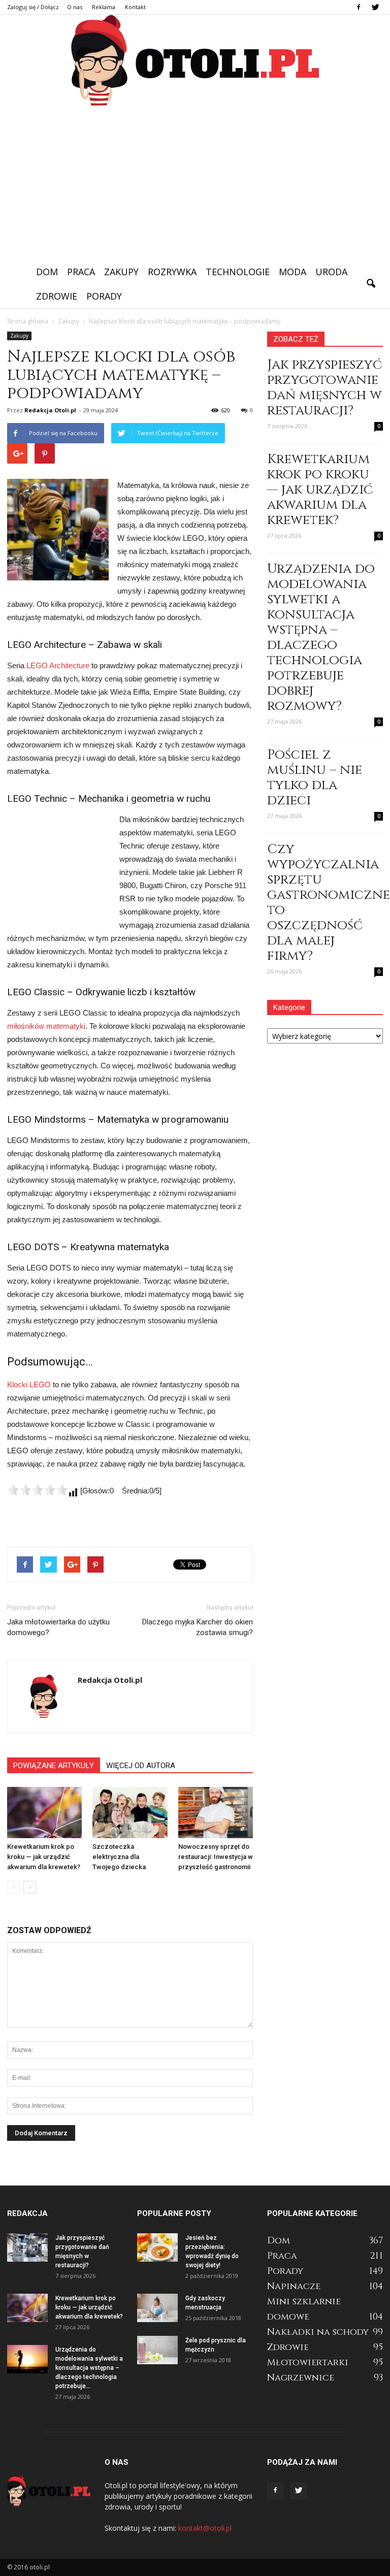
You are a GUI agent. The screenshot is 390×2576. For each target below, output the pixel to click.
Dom (47, 272)
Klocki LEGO (29, 1384)
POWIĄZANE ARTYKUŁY (54, 1766)
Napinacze (294, 2286)
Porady (104, 296)
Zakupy (121, 272)
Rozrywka (172, 272)
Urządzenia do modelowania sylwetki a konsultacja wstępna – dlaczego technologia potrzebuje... (89, 2368)
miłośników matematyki (46, 1026)
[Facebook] (359, 7)
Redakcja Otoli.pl (50, 410)
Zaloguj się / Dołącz (33, 7)
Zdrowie (57, 296)
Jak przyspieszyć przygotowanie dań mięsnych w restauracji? (324, 388)
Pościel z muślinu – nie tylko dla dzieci (315, 778)
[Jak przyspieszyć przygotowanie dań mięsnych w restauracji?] (27, 2247)
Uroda (331, 272)
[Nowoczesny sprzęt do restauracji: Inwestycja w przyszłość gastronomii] (216, 1813)
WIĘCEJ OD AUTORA (141, 1766)
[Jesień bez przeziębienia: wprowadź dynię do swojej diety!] (157, 2247)
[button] (371, 284)
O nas (75, 7)
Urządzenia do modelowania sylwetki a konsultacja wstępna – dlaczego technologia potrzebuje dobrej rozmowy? (321, 638)
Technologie (238, 272)
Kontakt (135, 7)
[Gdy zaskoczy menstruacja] (157, 2308)
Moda (292, 272)
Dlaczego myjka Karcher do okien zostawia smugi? (198, 1627)
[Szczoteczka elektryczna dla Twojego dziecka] (130, 1813)
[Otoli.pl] (195, 61)
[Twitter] (375, 7)
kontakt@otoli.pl (205, 2528)
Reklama (104, 7)
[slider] (38, 1490)
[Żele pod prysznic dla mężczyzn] (157, 2350)
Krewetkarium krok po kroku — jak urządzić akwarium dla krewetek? (44, 1857)
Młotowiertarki (308, 2362)
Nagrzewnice (301, 2378)
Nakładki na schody (318, 2332)
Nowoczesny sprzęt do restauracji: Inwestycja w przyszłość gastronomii (216, 1857)
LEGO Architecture (58, 665)
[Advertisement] (195, 183)
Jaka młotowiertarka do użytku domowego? (58, 1627)
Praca (81, 272)
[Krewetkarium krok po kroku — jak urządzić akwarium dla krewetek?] (44, 1813)
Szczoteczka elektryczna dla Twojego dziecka (119, 1857)
